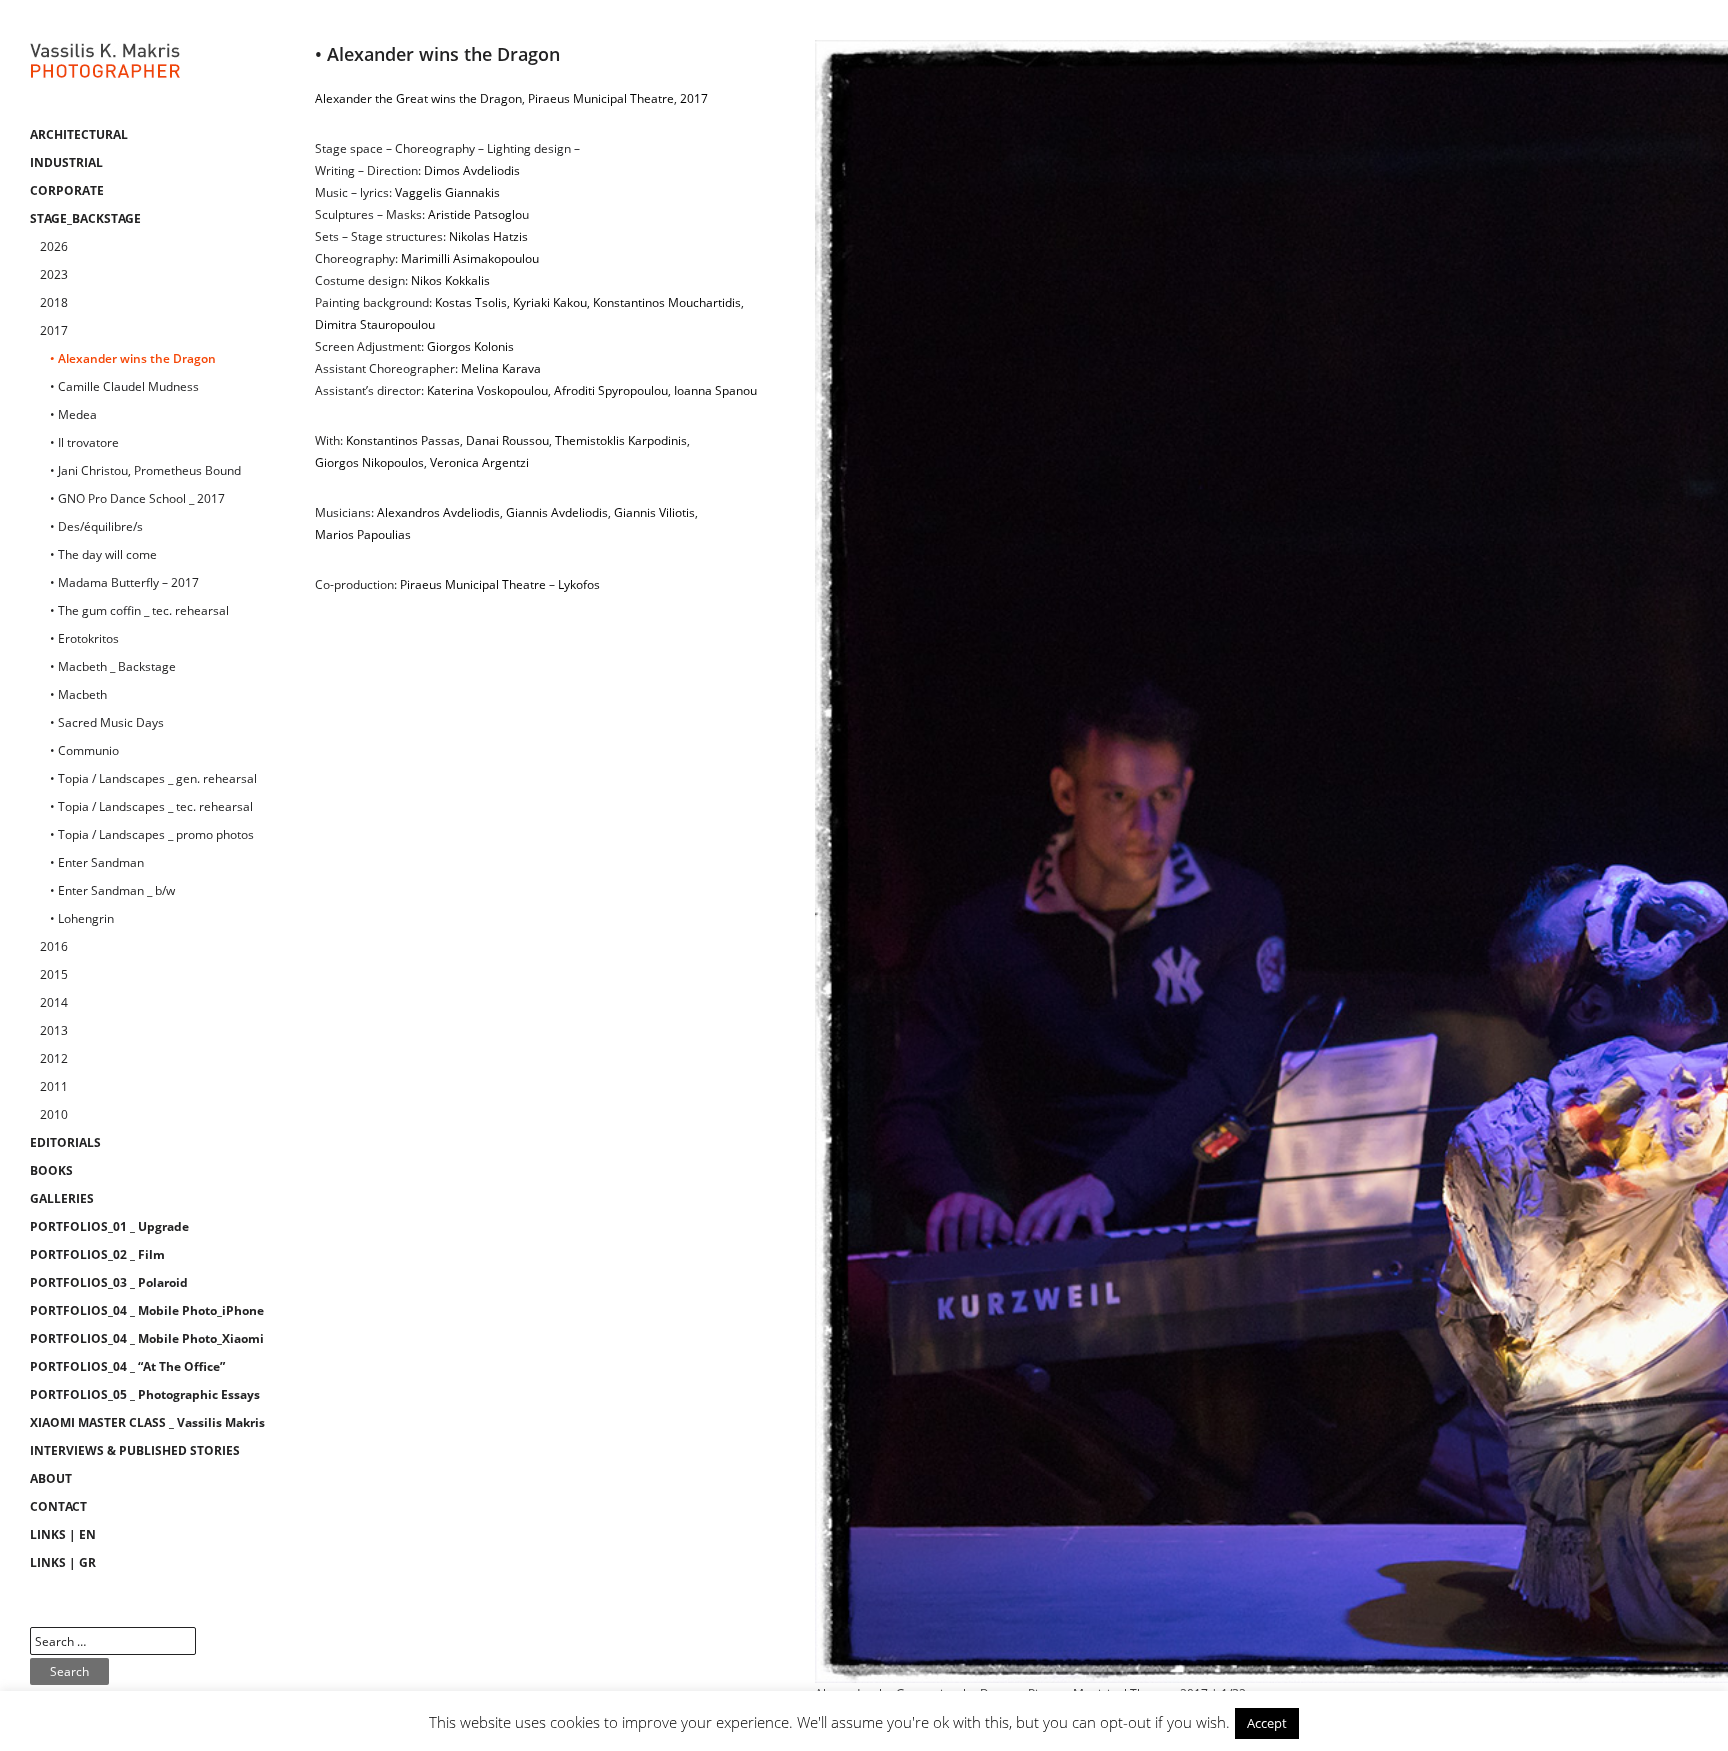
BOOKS (51, 1170)
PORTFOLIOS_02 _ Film (97, 1254)
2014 (54, 1002)
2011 (54, 1086)
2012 (54, 1058)
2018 (54, 302)
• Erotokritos (84, 638)
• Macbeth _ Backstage (113, 666)
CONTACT (58, 1506)
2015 (54, 974)
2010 (54, 1114)
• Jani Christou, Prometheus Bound (145, 470)
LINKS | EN (63, 1534)
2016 (54, 946)
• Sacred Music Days (107, 722)
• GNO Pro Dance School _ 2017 (137, 498)
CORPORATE (67, 190)
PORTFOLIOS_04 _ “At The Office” (127, 1366)
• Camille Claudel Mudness (124, 386)
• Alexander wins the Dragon (133, 358)
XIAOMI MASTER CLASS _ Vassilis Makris (147, 1422)
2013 (54, 1030)
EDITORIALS (65, 1142)
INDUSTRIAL (66, 162)
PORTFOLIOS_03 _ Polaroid (109, 1282)
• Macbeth (78, 694)
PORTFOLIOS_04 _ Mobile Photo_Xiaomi (147, 1338)
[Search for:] (113, 1641)
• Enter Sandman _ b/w (112, 890)
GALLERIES (62, 1198)
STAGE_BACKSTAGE (85, 218)
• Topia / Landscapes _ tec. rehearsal (151, 806)
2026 (54, 246)
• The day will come (103, 554)
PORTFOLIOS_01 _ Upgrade (109, 1226)
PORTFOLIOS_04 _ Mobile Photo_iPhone (147, 1310)
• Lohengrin (82, 918)
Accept (1267, 1723)
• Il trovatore (84, 442)
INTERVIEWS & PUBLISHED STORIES (135, 1450)
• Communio (84, 750)
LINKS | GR (63, 1562)
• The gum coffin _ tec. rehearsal (139, 610)
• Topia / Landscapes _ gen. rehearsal (153, 778)
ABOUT (51, 1478)
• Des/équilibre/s (96, 526)
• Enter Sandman (97, 862)
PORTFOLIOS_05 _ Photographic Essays (145, 1394)
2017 (54, 330)
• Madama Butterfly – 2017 (124, 582)
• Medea (73, 414)
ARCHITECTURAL (79, 134)
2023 (54, 274)
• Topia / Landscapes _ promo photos (152, 834)
